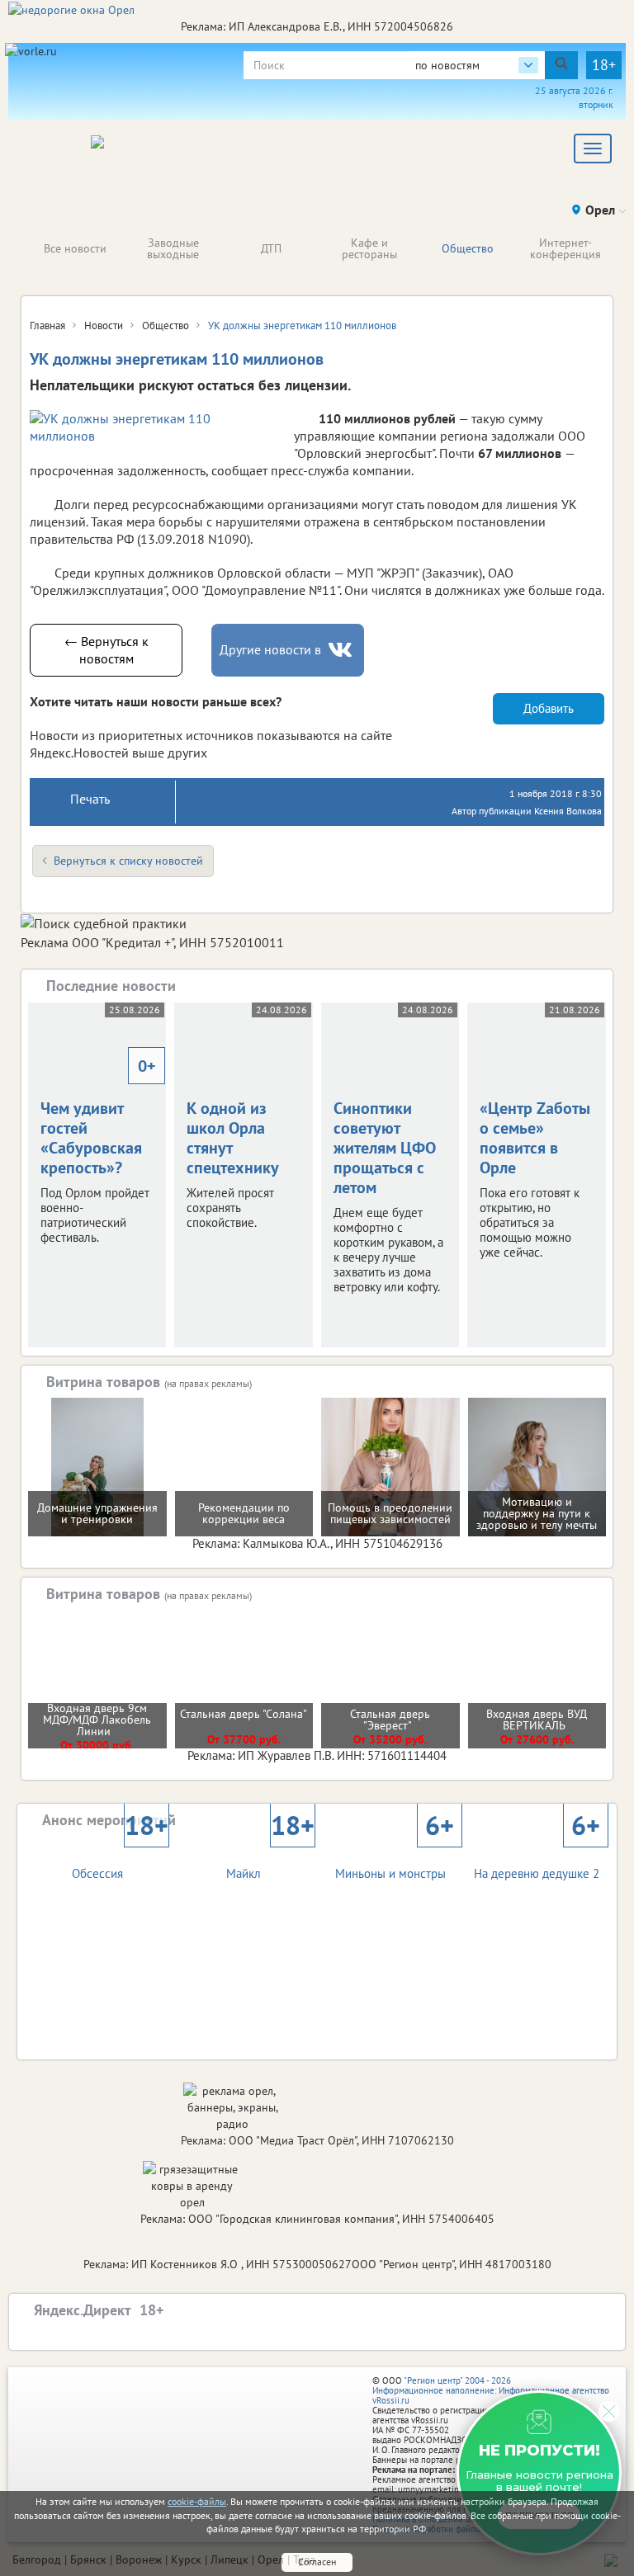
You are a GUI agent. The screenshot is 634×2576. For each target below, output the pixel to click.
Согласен (317, 2562)
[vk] (342, 650)
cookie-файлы (197, 2501)
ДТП (271, 248)
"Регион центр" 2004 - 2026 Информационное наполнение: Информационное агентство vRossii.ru (491, 2390)
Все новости (75, 248)
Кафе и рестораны (369, 248)
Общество (468, 248)
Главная (47, 326)
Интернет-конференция (565, 248)
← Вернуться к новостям (106, 650)
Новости (104, 326)
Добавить (549, 708)
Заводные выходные (173, 248)
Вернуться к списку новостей (128, 861)
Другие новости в (270, 649)
